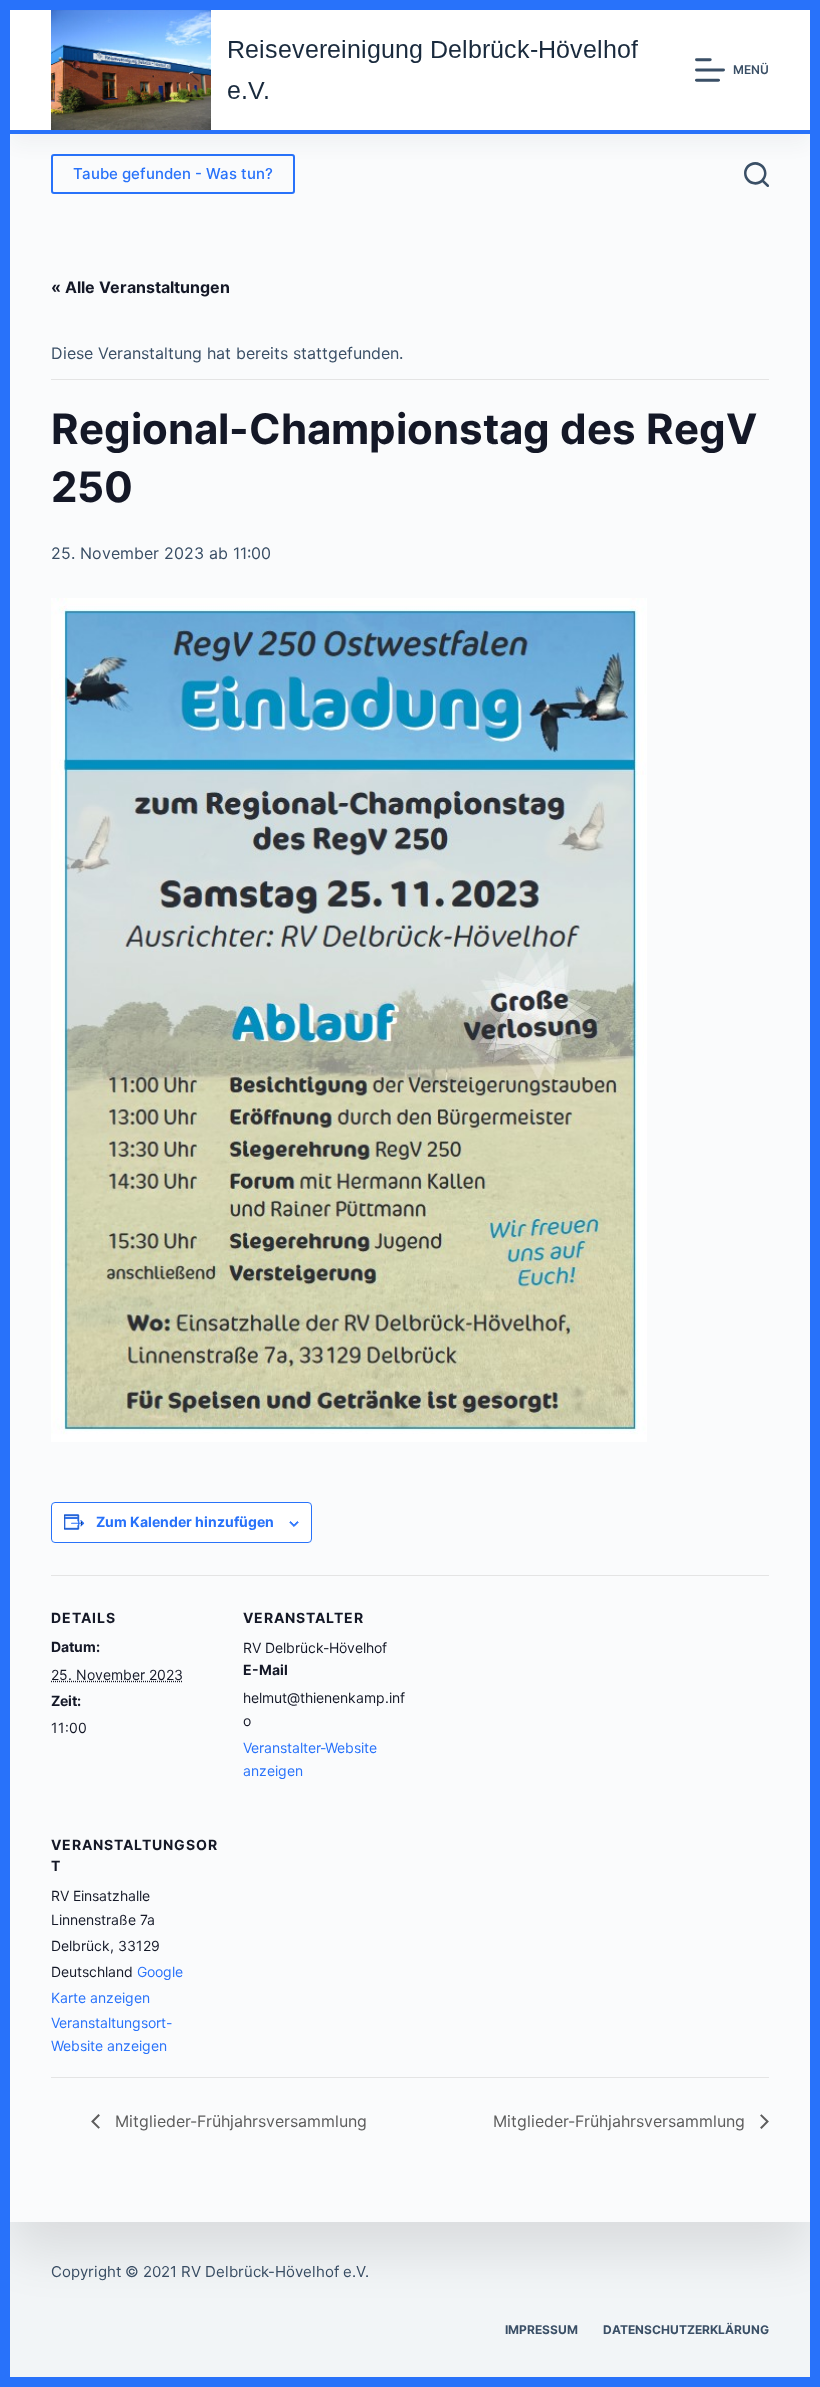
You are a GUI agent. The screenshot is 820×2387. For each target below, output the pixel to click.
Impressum (541, 2329)
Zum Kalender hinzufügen (185, 1521)
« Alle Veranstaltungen (140, 287)
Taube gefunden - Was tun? (173, 173)
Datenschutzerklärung (686, 2329)
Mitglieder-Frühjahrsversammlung (238, 2121)
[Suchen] (756, 174)
